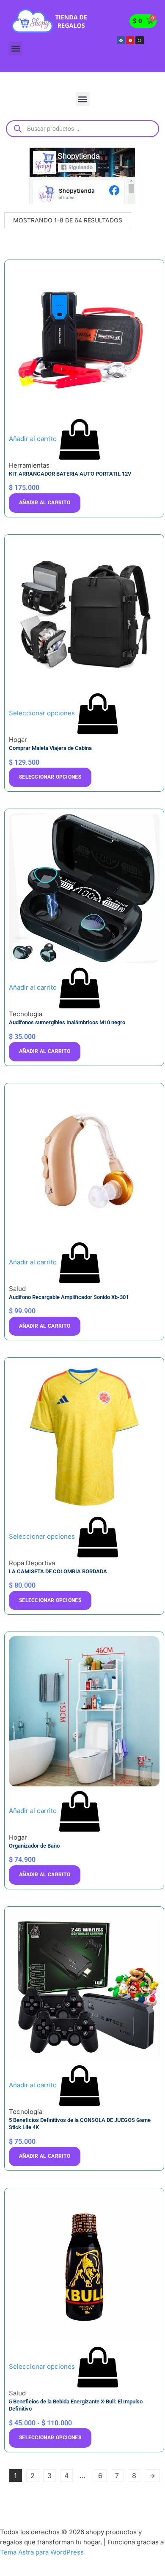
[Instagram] (139, 40)
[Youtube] (130, 40)
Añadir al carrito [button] (45, 503)
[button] (15, 48)
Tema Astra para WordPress (42, 2552)
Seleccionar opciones (50, 777)
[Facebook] (121, 40)
